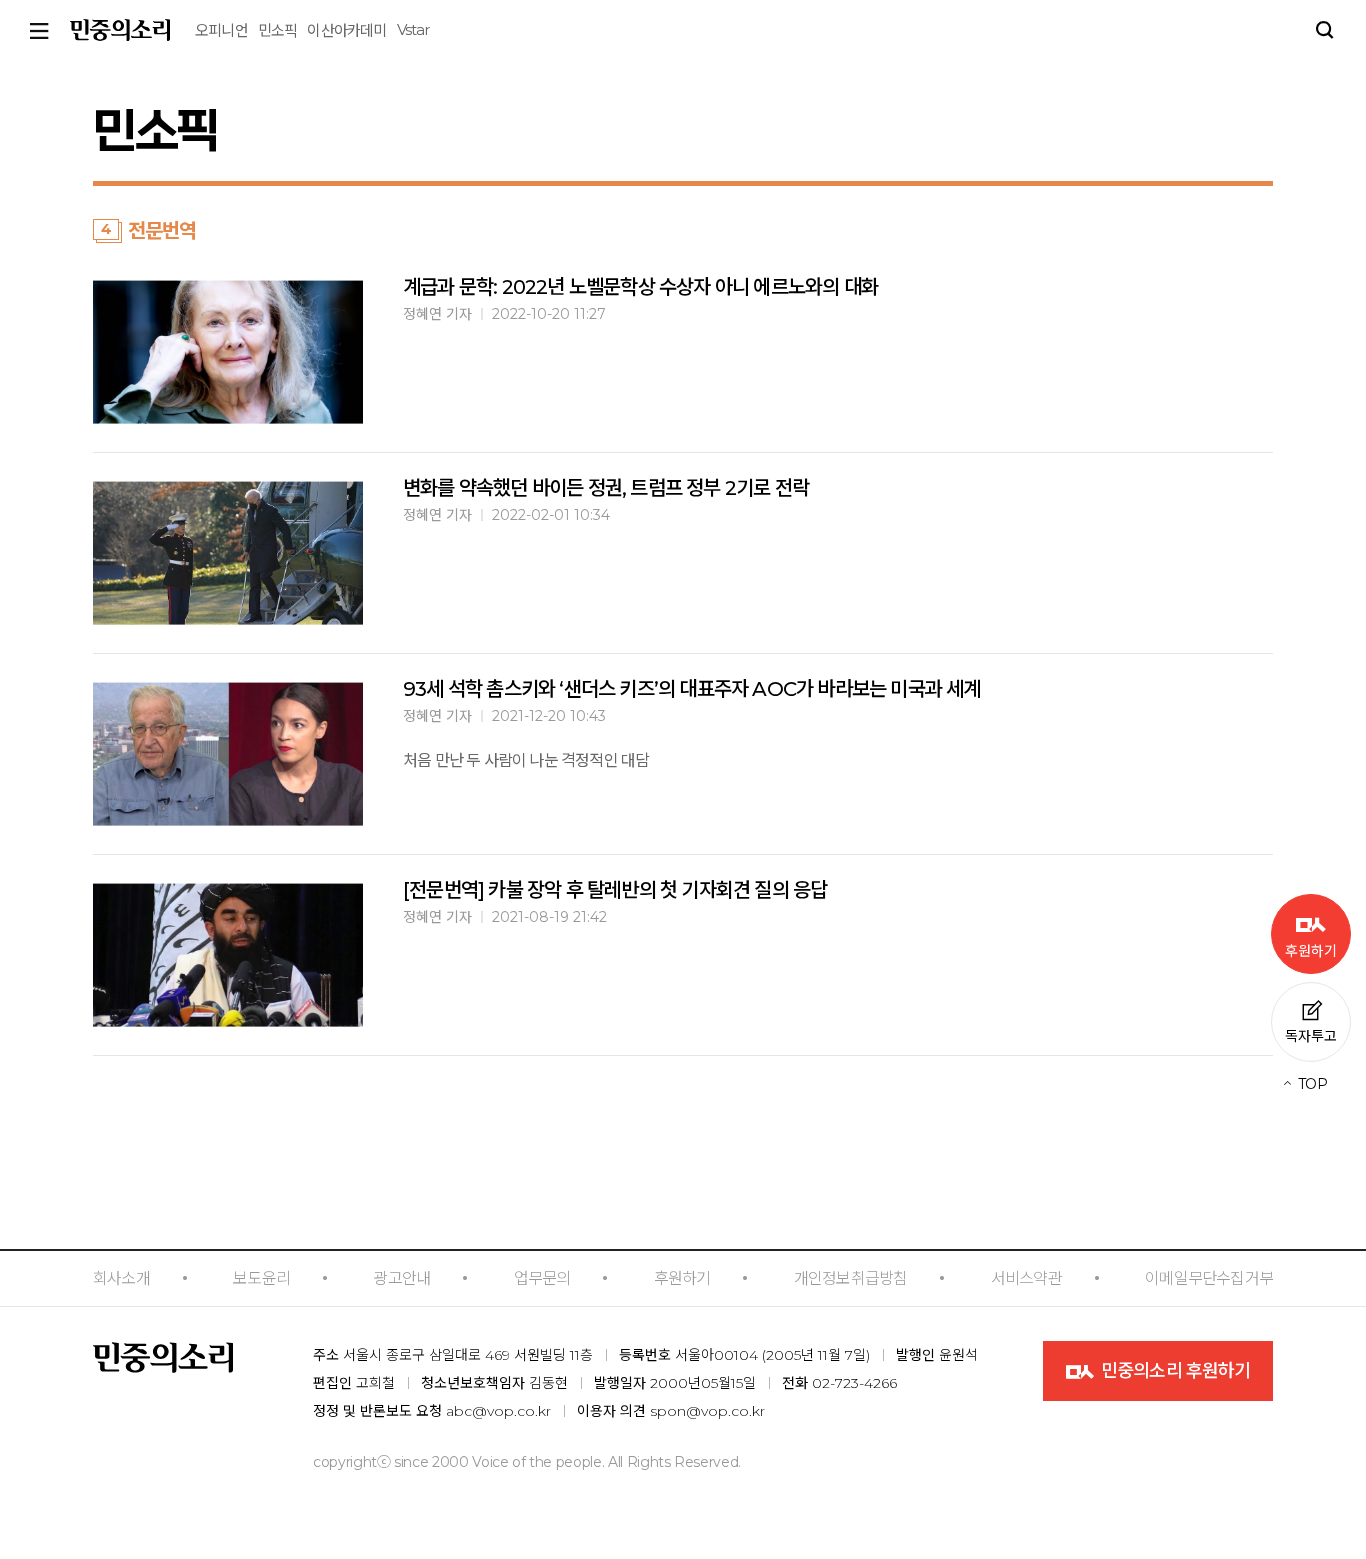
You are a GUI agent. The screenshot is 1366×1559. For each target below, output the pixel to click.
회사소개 (121, 1278)
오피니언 (221, 30)
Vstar (413, 29)
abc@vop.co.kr (498, 1411)
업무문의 (542, 1278)
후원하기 (682, 1278)
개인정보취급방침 (851, 1278)
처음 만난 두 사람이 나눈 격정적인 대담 (526, 760)
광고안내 (401, 1278)
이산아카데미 (346, 30)
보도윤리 (261, 1278)
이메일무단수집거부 (1209, 1278)
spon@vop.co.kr (707, 1411)
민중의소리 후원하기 (1173, 1371)
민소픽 (278, 30)
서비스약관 (1026, 1278)
